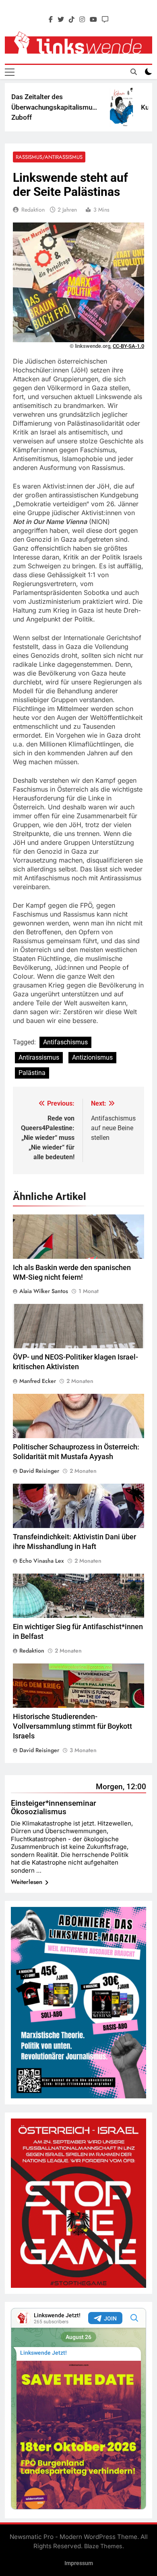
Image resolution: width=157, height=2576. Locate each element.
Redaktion (33, 210)
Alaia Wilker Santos (44, 1291)
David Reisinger (39, 1471)
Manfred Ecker (38, 1381)
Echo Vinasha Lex (42, 1561)
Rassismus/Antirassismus (49, 157)
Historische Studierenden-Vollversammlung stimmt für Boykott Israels (72, 1726)
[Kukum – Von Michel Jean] (108, 107)
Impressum (79, 2563)
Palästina (32, 1073)
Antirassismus (39, 1057)
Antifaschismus (65, 1042)
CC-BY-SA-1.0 (128, 346)
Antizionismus (92, 1057)
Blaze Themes (103, 2546)
